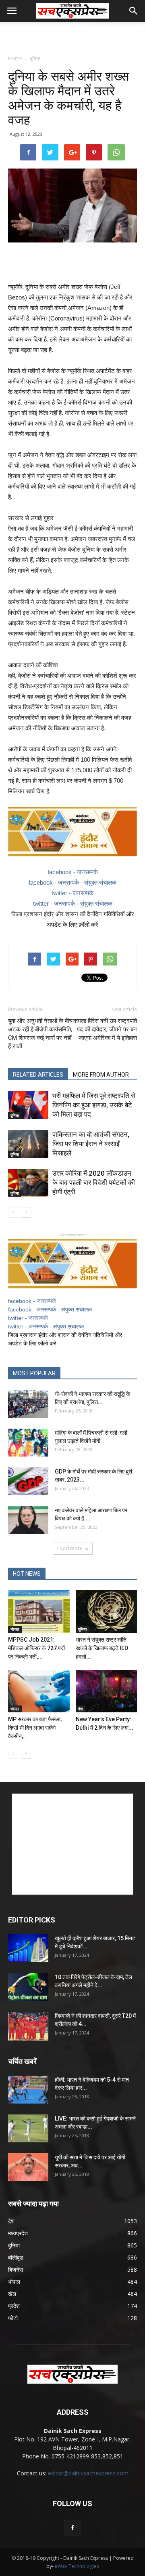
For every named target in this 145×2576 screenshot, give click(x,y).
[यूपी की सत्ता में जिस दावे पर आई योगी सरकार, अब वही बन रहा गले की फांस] (28, 2167)
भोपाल (15, 1629)
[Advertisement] (72, 36)
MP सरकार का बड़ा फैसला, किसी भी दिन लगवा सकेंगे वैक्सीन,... (35, 1728)
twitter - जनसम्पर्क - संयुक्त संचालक (73, 903)
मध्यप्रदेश (18, 2233)
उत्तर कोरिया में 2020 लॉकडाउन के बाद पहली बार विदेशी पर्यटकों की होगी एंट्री (94, 1183)
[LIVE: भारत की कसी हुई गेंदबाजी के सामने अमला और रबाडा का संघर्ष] (28, 2128)
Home (15, 58)
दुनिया (35, 58)
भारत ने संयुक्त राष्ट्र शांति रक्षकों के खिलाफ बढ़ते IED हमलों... (102, 1648)
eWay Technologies (77, 2566)
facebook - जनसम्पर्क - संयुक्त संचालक (72, 882)
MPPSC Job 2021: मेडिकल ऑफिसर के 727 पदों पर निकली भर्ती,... (36, 1648)
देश (80, 1709)
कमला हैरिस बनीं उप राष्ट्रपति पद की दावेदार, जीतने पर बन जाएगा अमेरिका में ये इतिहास (105, 1029)
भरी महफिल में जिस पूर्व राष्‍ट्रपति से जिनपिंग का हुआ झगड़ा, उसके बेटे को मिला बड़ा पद (94, 1105)
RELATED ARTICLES (38, 1075)
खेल (12, 2294)
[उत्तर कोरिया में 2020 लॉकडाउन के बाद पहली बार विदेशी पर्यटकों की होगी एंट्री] (28, 1183)
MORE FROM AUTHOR (101, 1075)
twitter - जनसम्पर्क (72, 893)
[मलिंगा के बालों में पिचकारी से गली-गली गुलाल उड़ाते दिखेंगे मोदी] (28, 1443)
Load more (70, 1548)
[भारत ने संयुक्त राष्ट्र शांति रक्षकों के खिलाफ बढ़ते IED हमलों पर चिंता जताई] (107, 1612)
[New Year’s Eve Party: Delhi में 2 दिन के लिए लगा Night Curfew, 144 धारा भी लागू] (107, 1691)
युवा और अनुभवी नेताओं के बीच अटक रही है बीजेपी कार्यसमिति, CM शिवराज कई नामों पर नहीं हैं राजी (40, 1034)
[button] (134, 11)
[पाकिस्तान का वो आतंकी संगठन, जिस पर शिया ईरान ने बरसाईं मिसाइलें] (28, 1144)
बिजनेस (16, 2269)
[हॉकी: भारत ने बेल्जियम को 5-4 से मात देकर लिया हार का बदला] (28, 2090)
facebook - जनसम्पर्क (73, 872)
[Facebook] (72, 2528)
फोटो (13, 2318)
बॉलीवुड (16, 2257)
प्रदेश (14, 2306)
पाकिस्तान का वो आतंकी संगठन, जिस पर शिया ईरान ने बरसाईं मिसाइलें (91, 1144)
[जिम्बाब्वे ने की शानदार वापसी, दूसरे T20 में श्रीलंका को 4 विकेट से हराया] (28, 2026)
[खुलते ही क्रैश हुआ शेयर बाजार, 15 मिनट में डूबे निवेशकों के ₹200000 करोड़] (28, 1948)
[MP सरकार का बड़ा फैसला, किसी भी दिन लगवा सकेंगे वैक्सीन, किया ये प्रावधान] (39, 1691)
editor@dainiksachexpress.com (88, 2473)
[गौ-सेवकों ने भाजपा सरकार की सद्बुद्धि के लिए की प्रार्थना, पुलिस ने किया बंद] (28, 1404)
